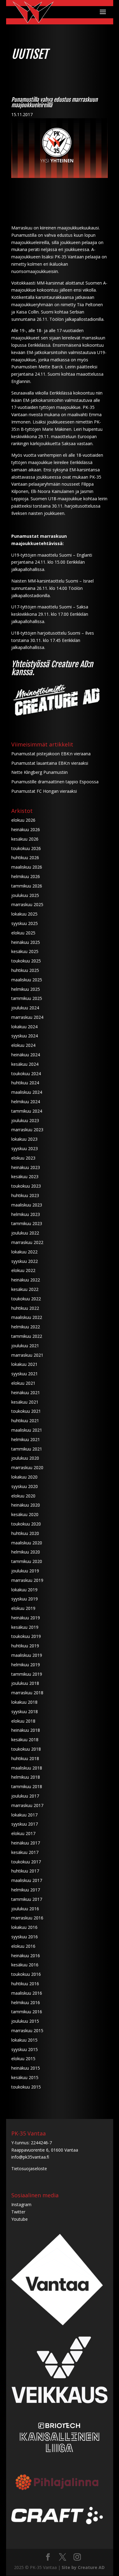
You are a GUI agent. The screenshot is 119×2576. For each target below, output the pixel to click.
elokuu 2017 (23, 1833)
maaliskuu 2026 (27, 867)
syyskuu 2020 (25, 1486)
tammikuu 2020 (27, 1561)
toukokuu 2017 (26, 1862)
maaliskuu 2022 (27, 1317)
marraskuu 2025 (27, 904)
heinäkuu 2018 (26, 1730)
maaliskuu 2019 (27, 1655)
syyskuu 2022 (25, 1261)
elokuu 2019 (23, 1608)
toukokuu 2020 (26, 1524)
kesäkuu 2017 (25, 1852)
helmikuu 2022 (26, 1327)
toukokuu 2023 (26, 1186)
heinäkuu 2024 (26, 1055)
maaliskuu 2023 (27, 1205)
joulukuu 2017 (25, 1796)
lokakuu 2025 (24, 914)
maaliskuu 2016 (27, 1993)
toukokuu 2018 (26, 1749)
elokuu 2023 (23, 1158)
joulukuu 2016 (25, 1909)
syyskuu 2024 (25, 1036)
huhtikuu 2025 (25, 970)
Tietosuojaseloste (29, 2169)
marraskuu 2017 (27, 1805)
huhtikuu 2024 (25, 1083)
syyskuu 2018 (25, 1711)
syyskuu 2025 (25, 923)
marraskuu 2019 (27, 1580)
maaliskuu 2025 (27, 980)
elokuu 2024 (23, 1045)
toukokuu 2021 (26, 1411)
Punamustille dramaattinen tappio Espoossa (55, 782)
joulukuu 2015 (25, 2021)
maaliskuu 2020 (27, 1543)
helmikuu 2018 (26, 1777)
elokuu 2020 (23, 1496)
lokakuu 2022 (24, 1252)
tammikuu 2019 (27, 1674)
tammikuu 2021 (27, 1449)
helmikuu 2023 (26, 1214)
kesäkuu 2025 (25, 951)
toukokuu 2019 (26, 1636)
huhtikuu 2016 (25, 1984)
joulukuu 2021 (25, 1346)
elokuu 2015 (23, 2059)
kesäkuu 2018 (25, 1740)
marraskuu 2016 (27, 1918)
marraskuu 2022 (27, 1242)
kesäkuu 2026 (25, 839)
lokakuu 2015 (24, 2040)
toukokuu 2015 (26, 2087)
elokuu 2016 (23, 1946)
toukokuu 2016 (26, 1974)
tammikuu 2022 (27, 1336)
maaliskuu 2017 (27, 1880)
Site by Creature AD (83, 2567)
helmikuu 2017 (26, 1890)
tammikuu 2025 (27, 998)
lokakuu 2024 (24, 1027)
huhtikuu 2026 (25, 857)
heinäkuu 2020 (26, 1505)
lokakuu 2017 (24, 1815)
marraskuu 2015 (27, 2030)
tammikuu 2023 (27, 1223)
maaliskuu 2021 (27, 1430)
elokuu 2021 (23, 1383)
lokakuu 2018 (24, 1702)
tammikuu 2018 (27, 1786)
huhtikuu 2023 (25, 1195)
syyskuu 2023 (25, 1148)
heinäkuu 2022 (26, 1280)
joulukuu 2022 (25, 1233)
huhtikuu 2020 (25, 1533)
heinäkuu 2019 (26, 1618)
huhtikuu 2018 (25, 1758)
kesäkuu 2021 (25, 1402)
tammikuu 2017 (27, 1899)
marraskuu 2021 (27, 1355)
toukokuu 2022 (26, 1299)
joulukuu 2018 (25, 1683)
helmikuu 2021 (26, 1439)
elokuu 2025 (23, 933)
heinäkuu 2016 (26, 1956)
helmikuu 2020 (26, 1552)
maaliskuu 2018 (27, 1768)
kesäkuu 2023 (25, 1176)
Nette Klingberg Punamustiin (40, 772)
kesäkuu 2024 (25, 1064)
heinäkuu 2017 (26, 1843)
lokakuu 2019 (24, 1590)
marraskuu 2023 (27, 1130)
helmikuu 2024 (26, 1102)
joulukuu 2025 (25, 895)
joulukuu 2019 (25, 1571)
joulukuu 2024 (25, 1008)
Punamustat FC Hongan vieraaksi (44, 791)
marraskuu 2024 (27, 1017)
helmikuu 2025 (26, 989)
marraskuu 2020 (27, 1467)
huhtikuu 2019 (25, 1646)
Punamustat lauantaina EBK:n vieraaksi (50, 763)
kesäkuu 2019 (25, 1627)
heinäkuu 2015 (26, 2068)
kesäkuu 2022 (25, 1289)
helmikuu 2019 (26, 1665)
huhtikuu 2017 (25, 1871)
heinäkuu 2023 (26, 1167)
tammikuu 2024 (27, 1111)
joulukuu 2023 (25, 1120)
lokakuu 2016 (24, 1927)
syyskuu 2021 (25, 1374)
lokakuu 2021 (24, 1364)
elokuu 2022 (23, 1270)
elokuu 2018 (23, 1721)
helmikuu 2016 (26, 2002)
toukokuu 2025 (26, 961)
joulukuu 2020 (25, 1458)
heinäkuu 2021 (26, 1393)
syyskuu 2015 (25, 2049)
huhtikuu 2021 (25, 1421)
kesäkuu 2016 (25, 1965)
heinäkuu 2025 (26, 942)
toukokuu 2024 (26, 1074)
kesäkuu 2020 (25, 1514)
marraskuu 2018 (27, 1693)
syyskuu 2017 (25, 1824)
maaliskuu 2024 (27, 1092)
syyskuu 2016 (25, 1937)
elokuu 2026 (23, 820)
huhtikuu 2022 (25, 1308)
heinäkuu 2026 (26, 829)
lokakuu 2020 (24, 1477)
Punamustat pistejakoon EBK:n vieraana (51, 754)
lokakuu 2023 (24, 1139)
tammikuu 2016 (27, 2012)
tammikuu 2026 (27, 886)
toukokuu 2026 (26, 848)
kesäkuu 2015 (25, 2077)
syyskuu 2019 (25, 1599)
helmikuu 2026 (26, 876)
